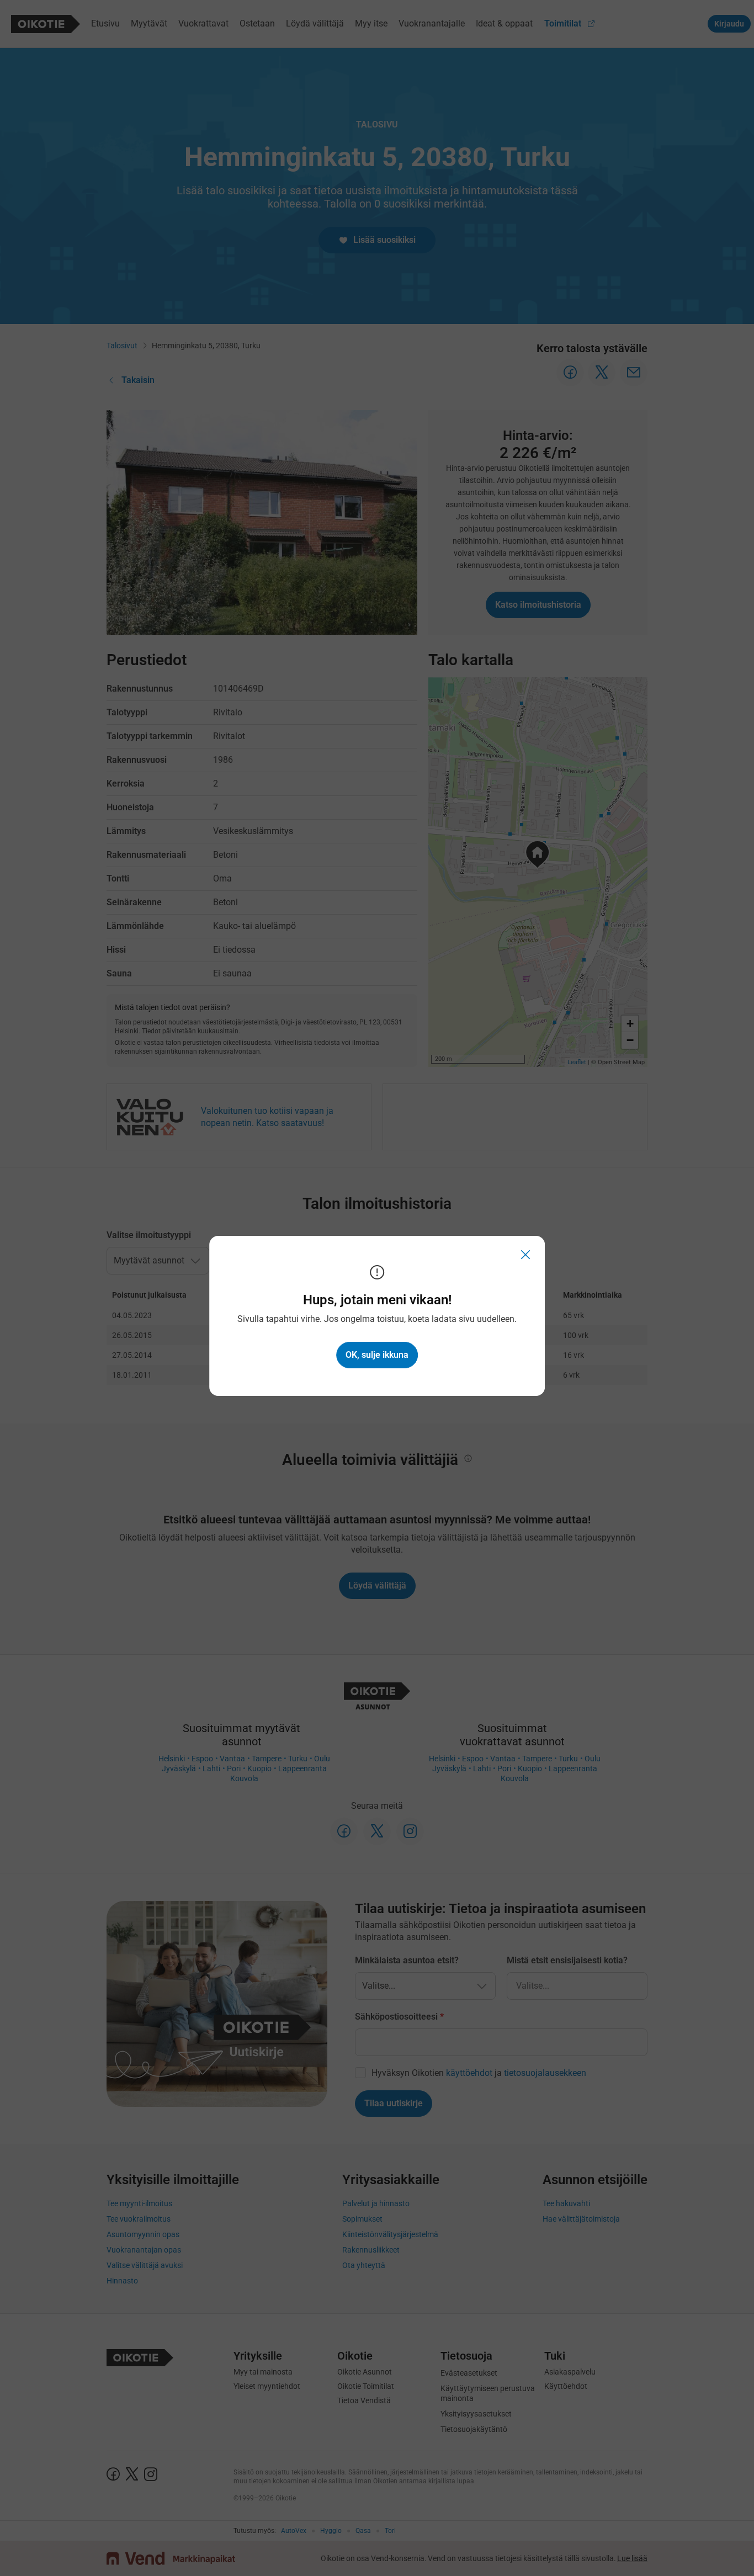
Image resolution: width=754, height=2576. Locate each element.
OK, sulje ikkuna (377, 1355)
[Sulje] (526, 1255)
